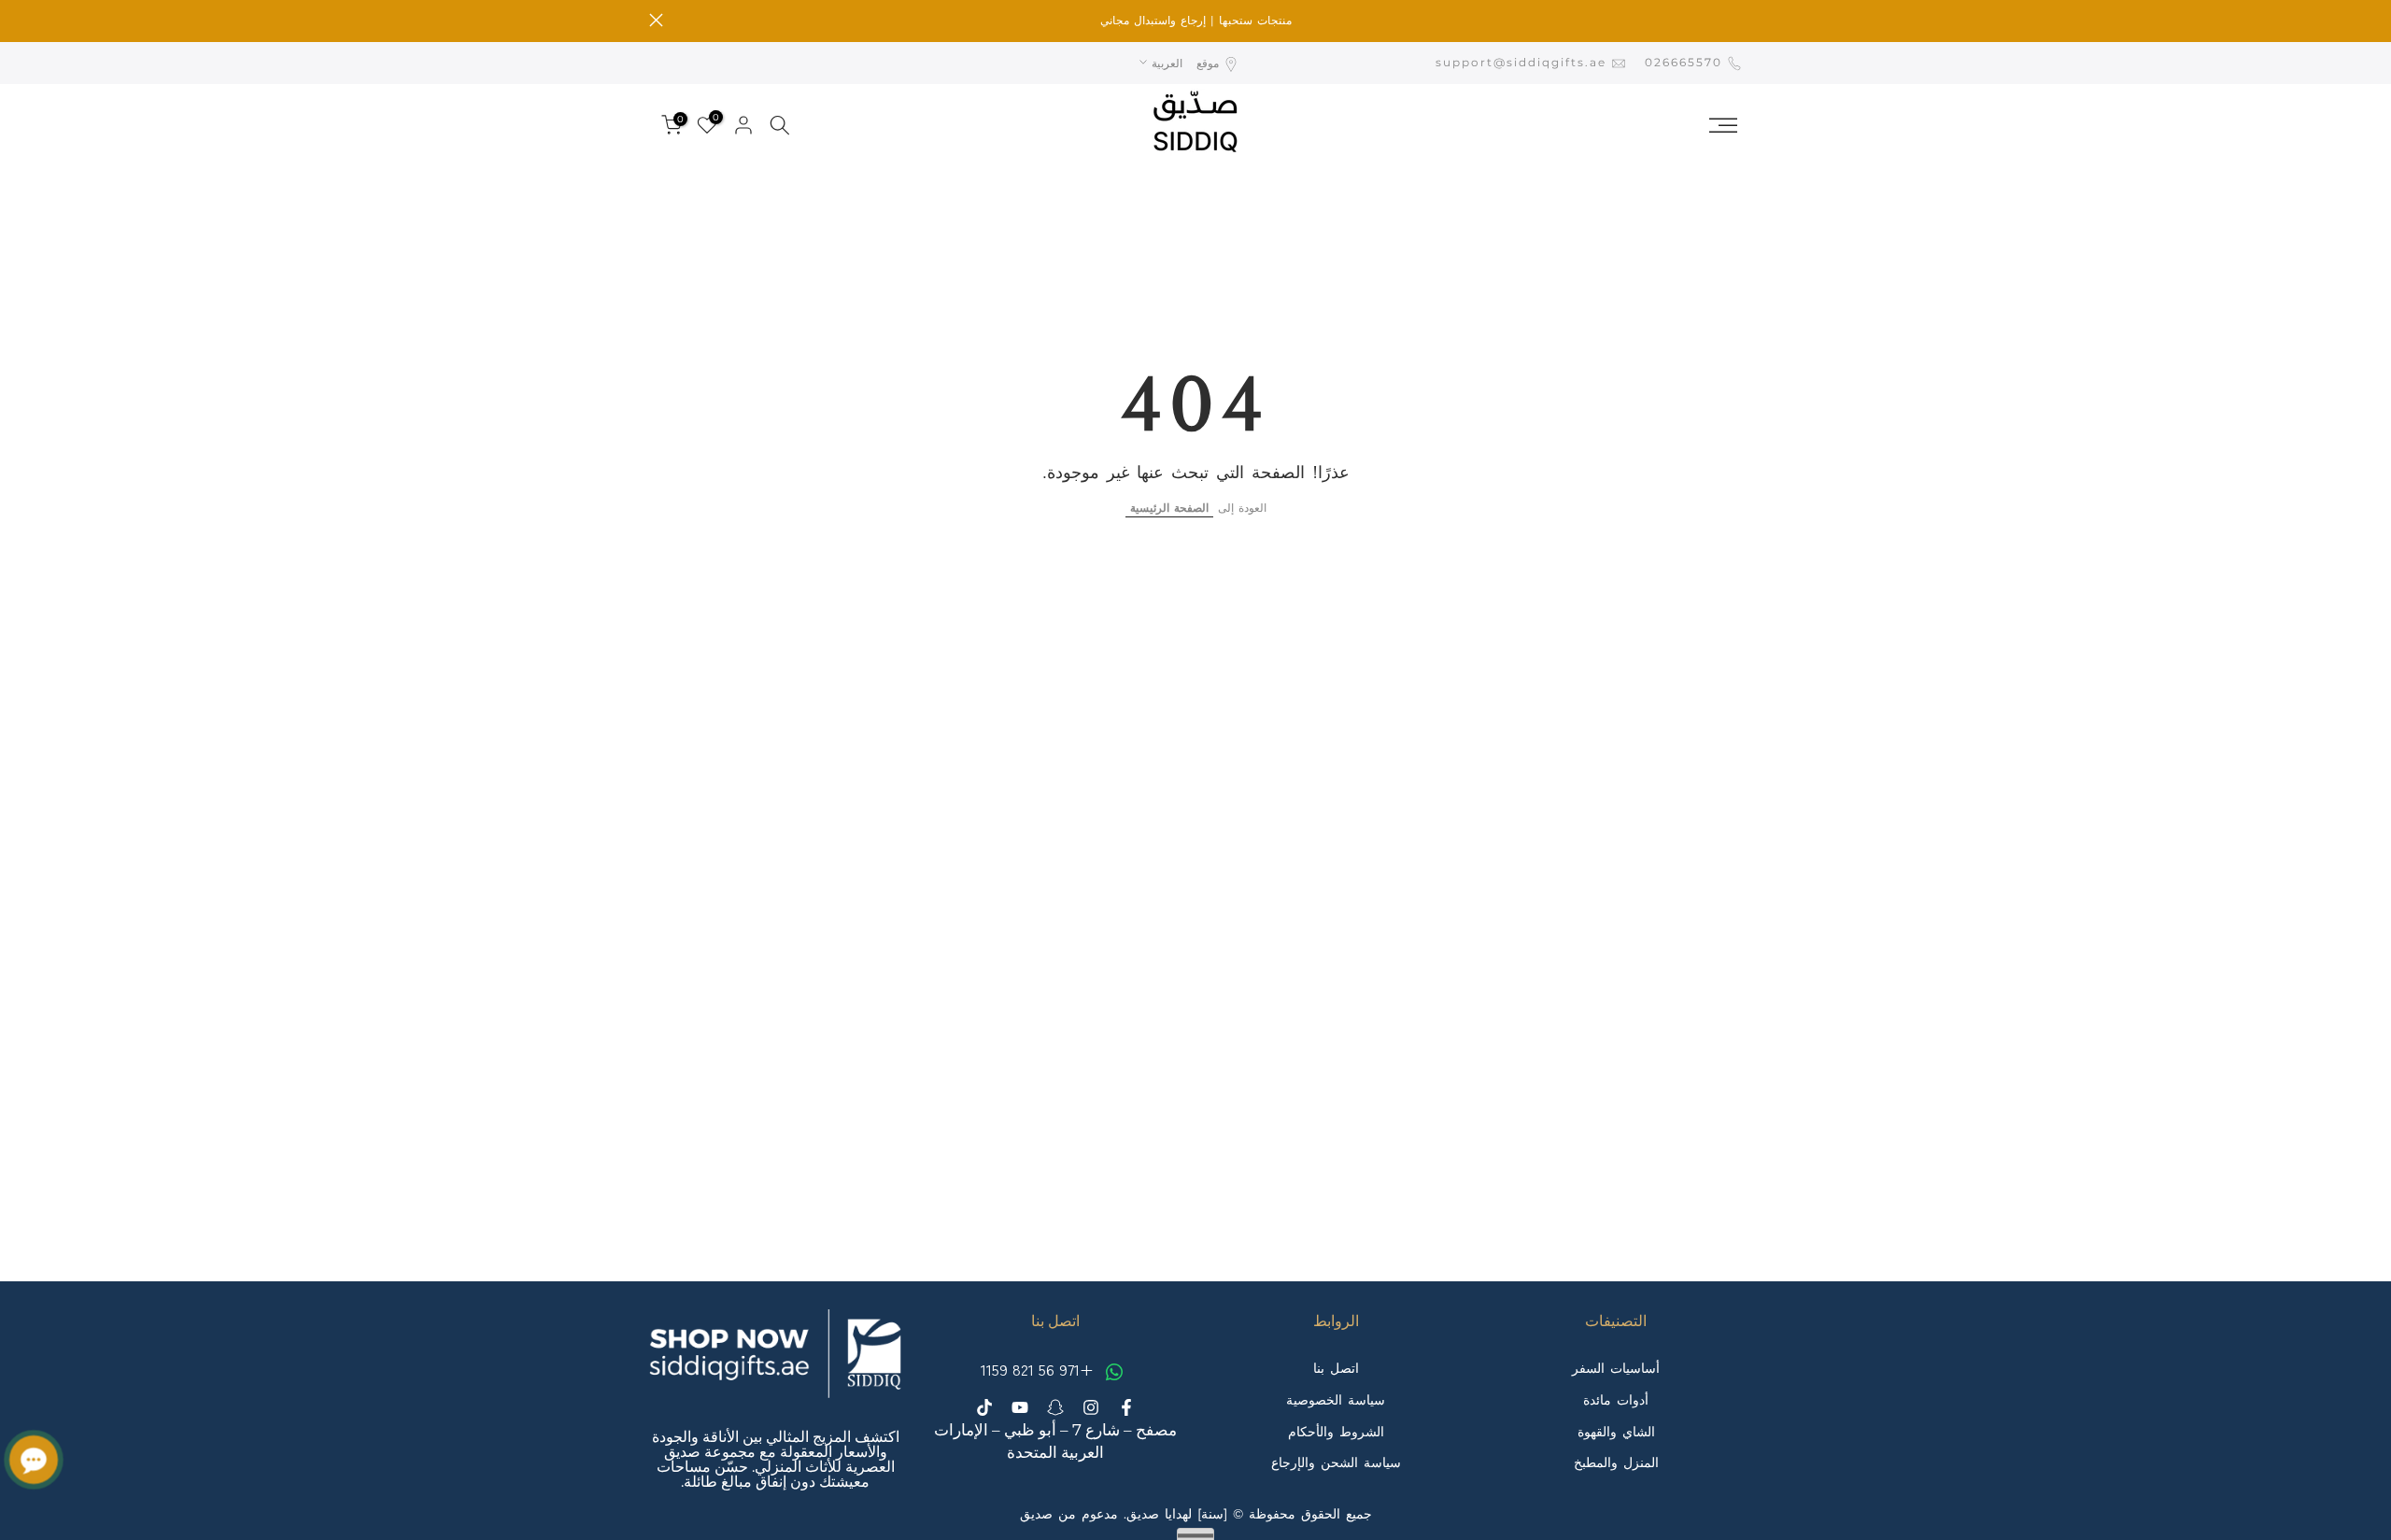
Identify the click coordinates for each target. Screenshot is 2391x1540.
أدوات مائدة (1616, 1399)
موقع (1208, 63)
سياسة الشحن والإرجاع (1336, 1462)
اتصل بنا (1336, 1368)
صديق (1036, 1514)
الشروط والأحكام (1336, 1431)
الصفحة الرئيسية (1169, 508)
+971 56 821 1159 (1040, 1369)
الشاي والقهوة (1616, 1431)
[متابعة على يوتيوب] (1020, 1407)
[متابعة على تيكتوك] (984, 1407)
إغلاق (1735, 20)
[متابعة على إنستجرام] (1091, 1407)
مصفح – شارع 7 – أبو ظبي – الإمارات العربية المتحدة (1055, 1440)
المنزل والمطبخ (1616, 1462)
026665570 (1684, 62)
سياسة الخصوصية (1336, 1399)
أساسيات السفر (1616, 1368)
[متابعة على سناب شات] (1055, 1407)
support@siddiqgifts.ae (1521, 62)
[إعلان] (1195, 21)
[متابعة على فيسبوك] (1126, 1407)
